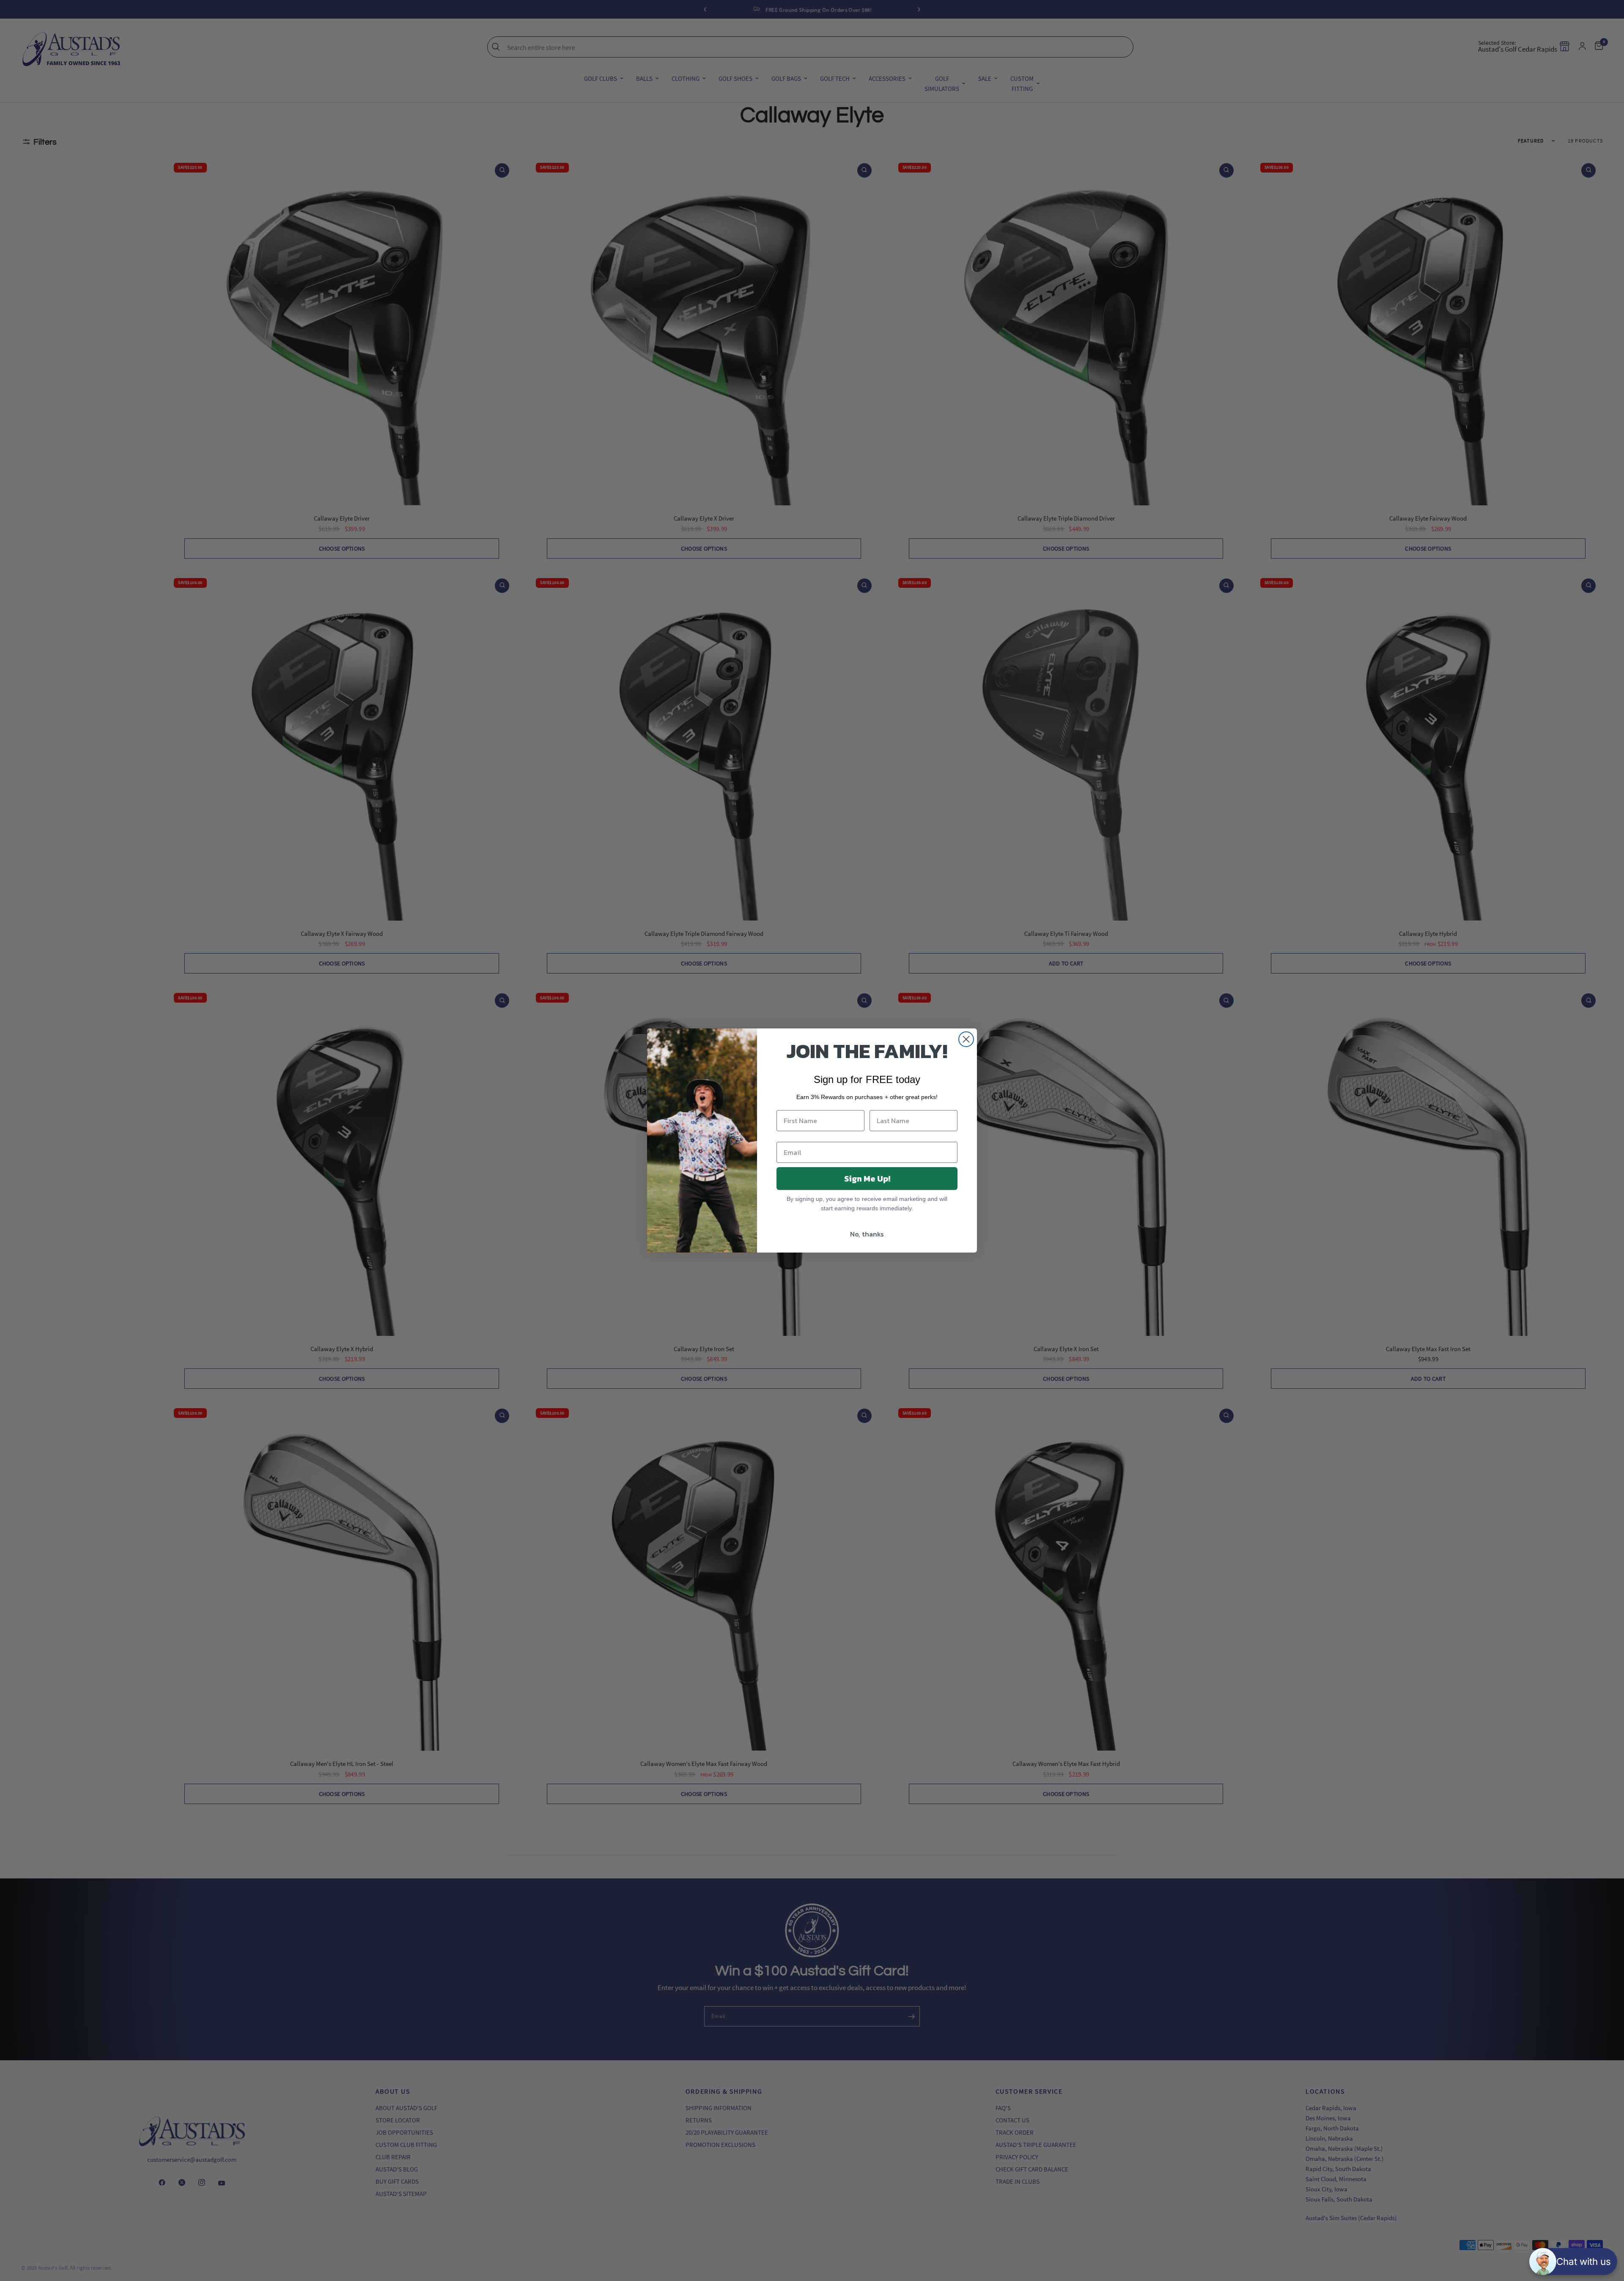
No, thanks (867, 1234)
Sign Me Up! (867, 1179)
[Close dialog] (966, 1039)
